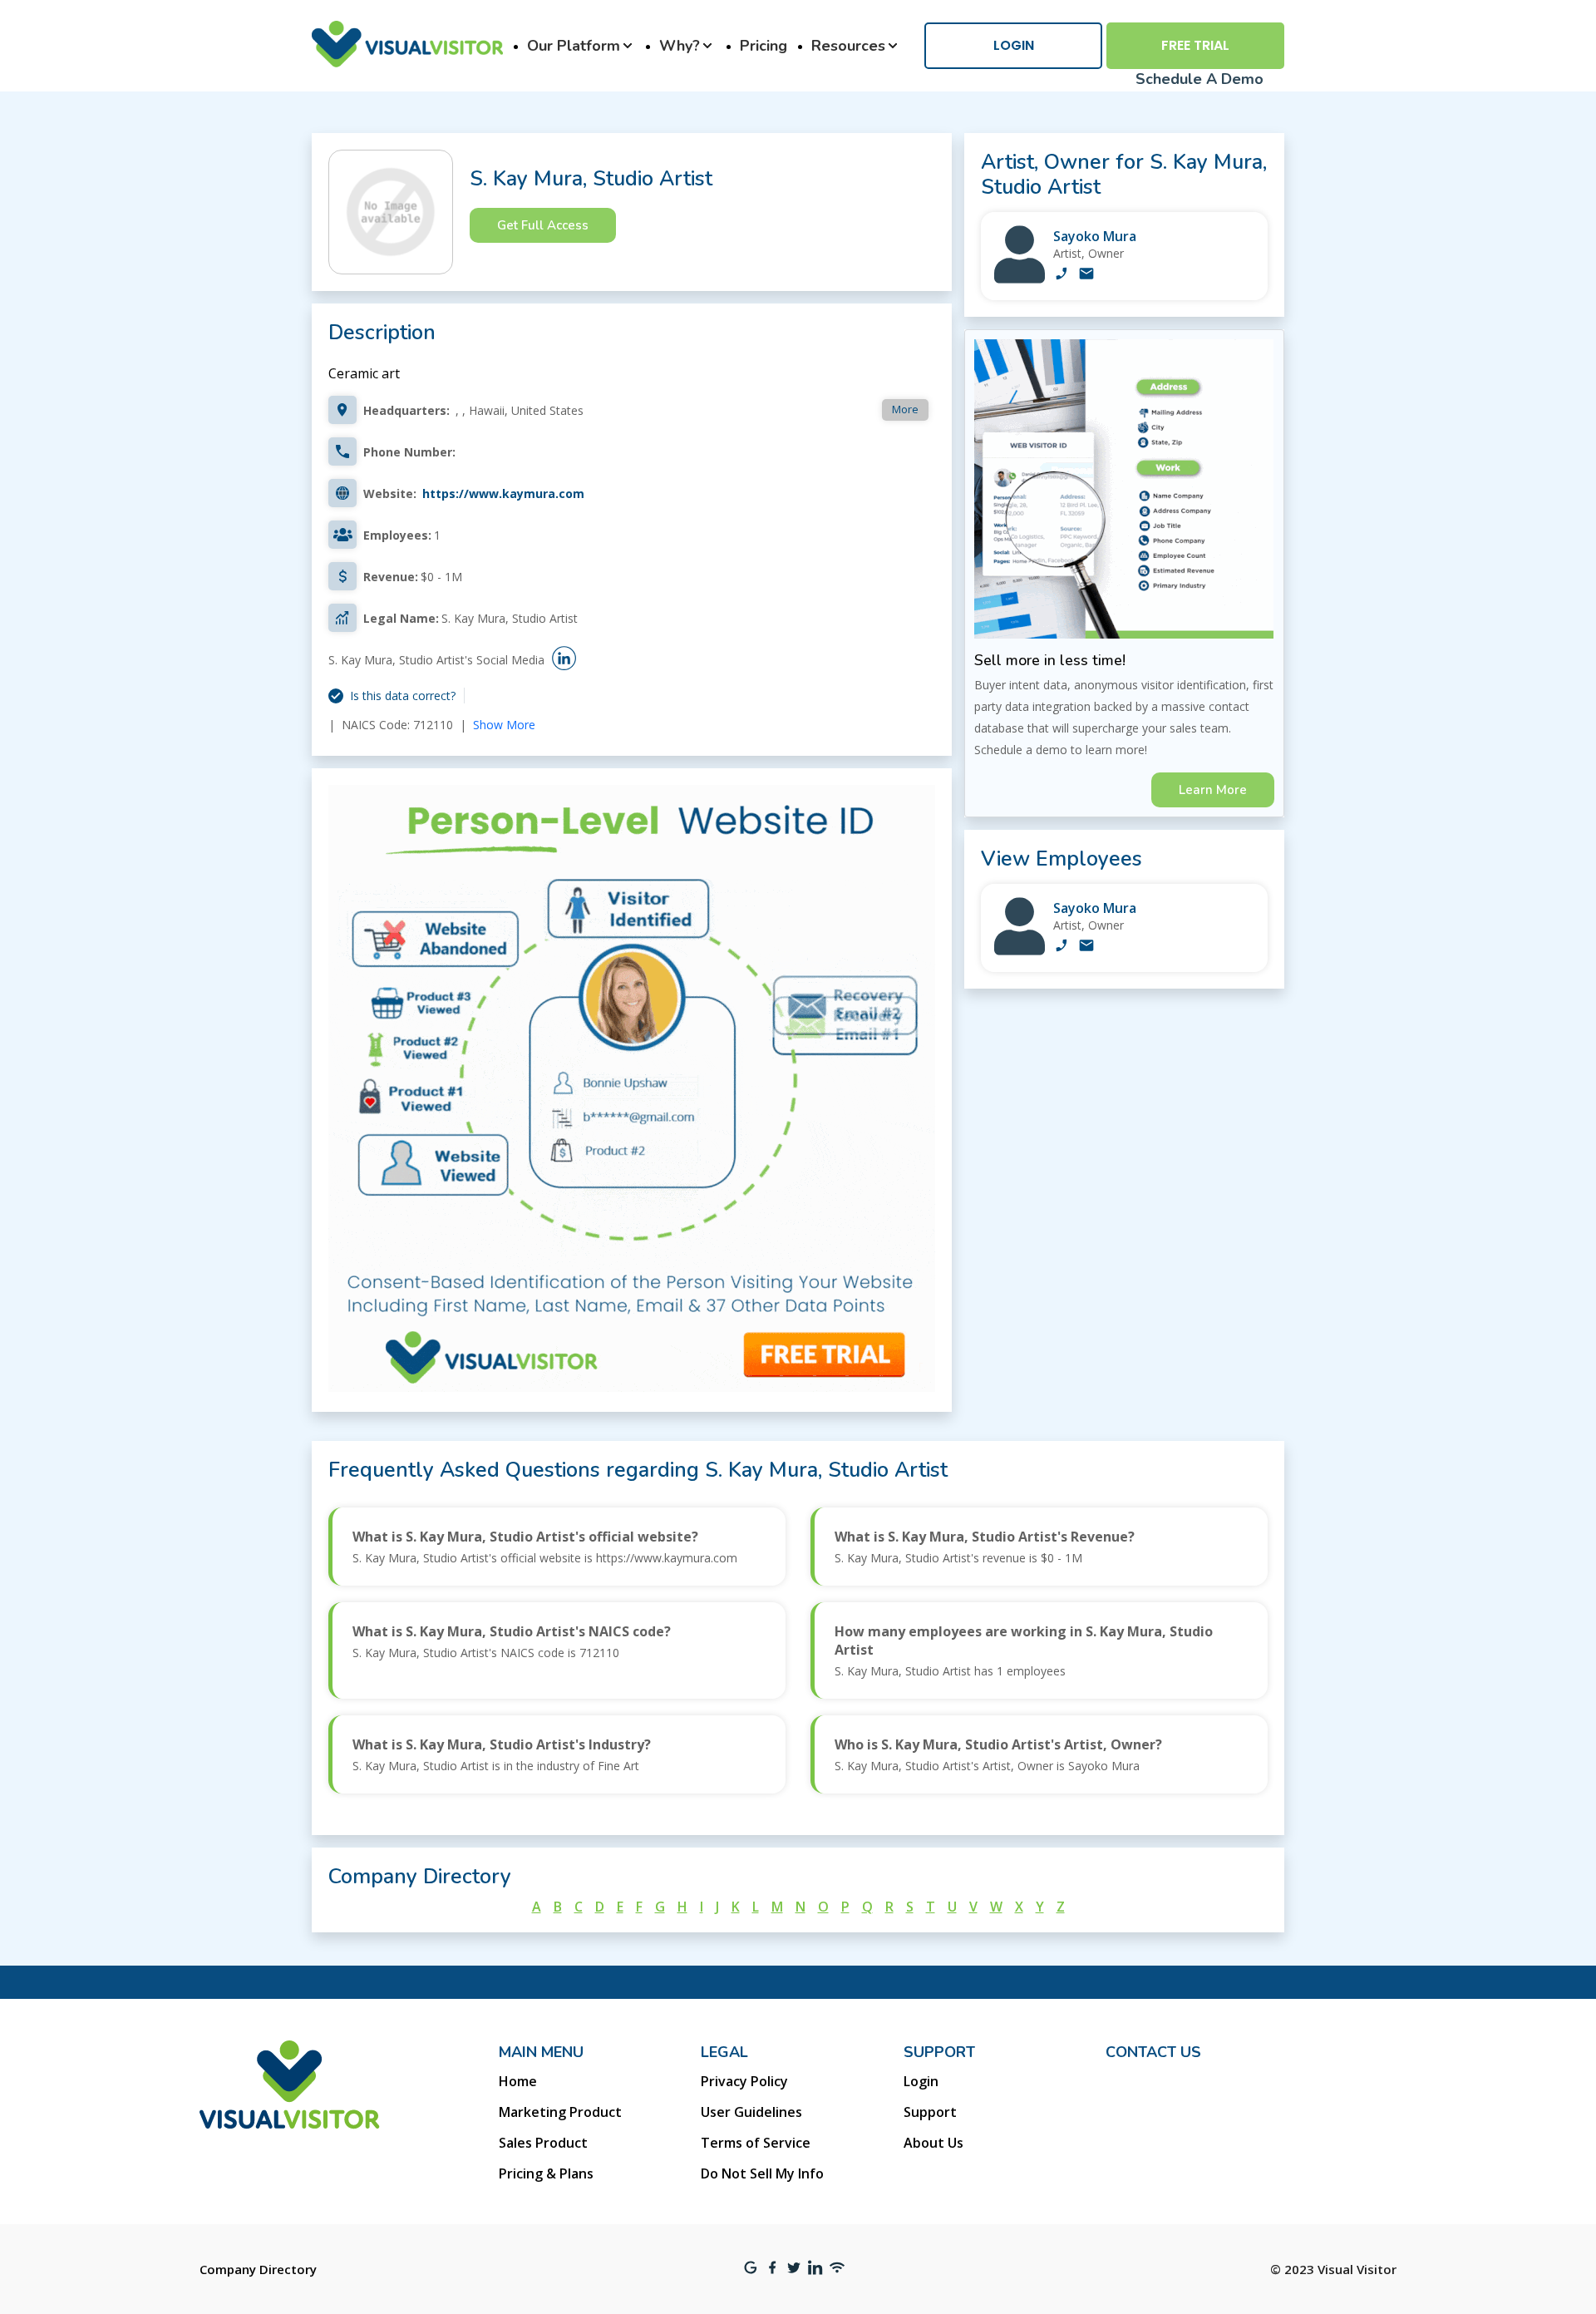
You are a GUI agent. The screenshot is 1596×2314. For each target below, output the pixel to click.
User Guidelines (751, 2112)
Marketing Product (560, 2112)
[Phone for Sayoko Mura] (1062, 275)
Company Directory (258, 2269)
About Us (933, 2143)
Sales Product (543, 2143)
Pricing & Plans (546, 2173)
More (905, 409)
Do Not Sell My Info (762, 2173)
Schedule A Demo (1199, 79)
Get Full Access (543, 225)
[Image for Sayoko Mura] (1020, 279)
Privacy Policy (744, 2081)
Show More (504, 725)
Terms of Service (756, 2143)
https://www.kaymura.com (503, 493)
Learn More (1213, 790)
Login (1014, 45)
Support (930, 2112)
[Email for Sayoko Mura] (1086, 275)
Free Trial (1195, 45)
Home (518, 2081)
